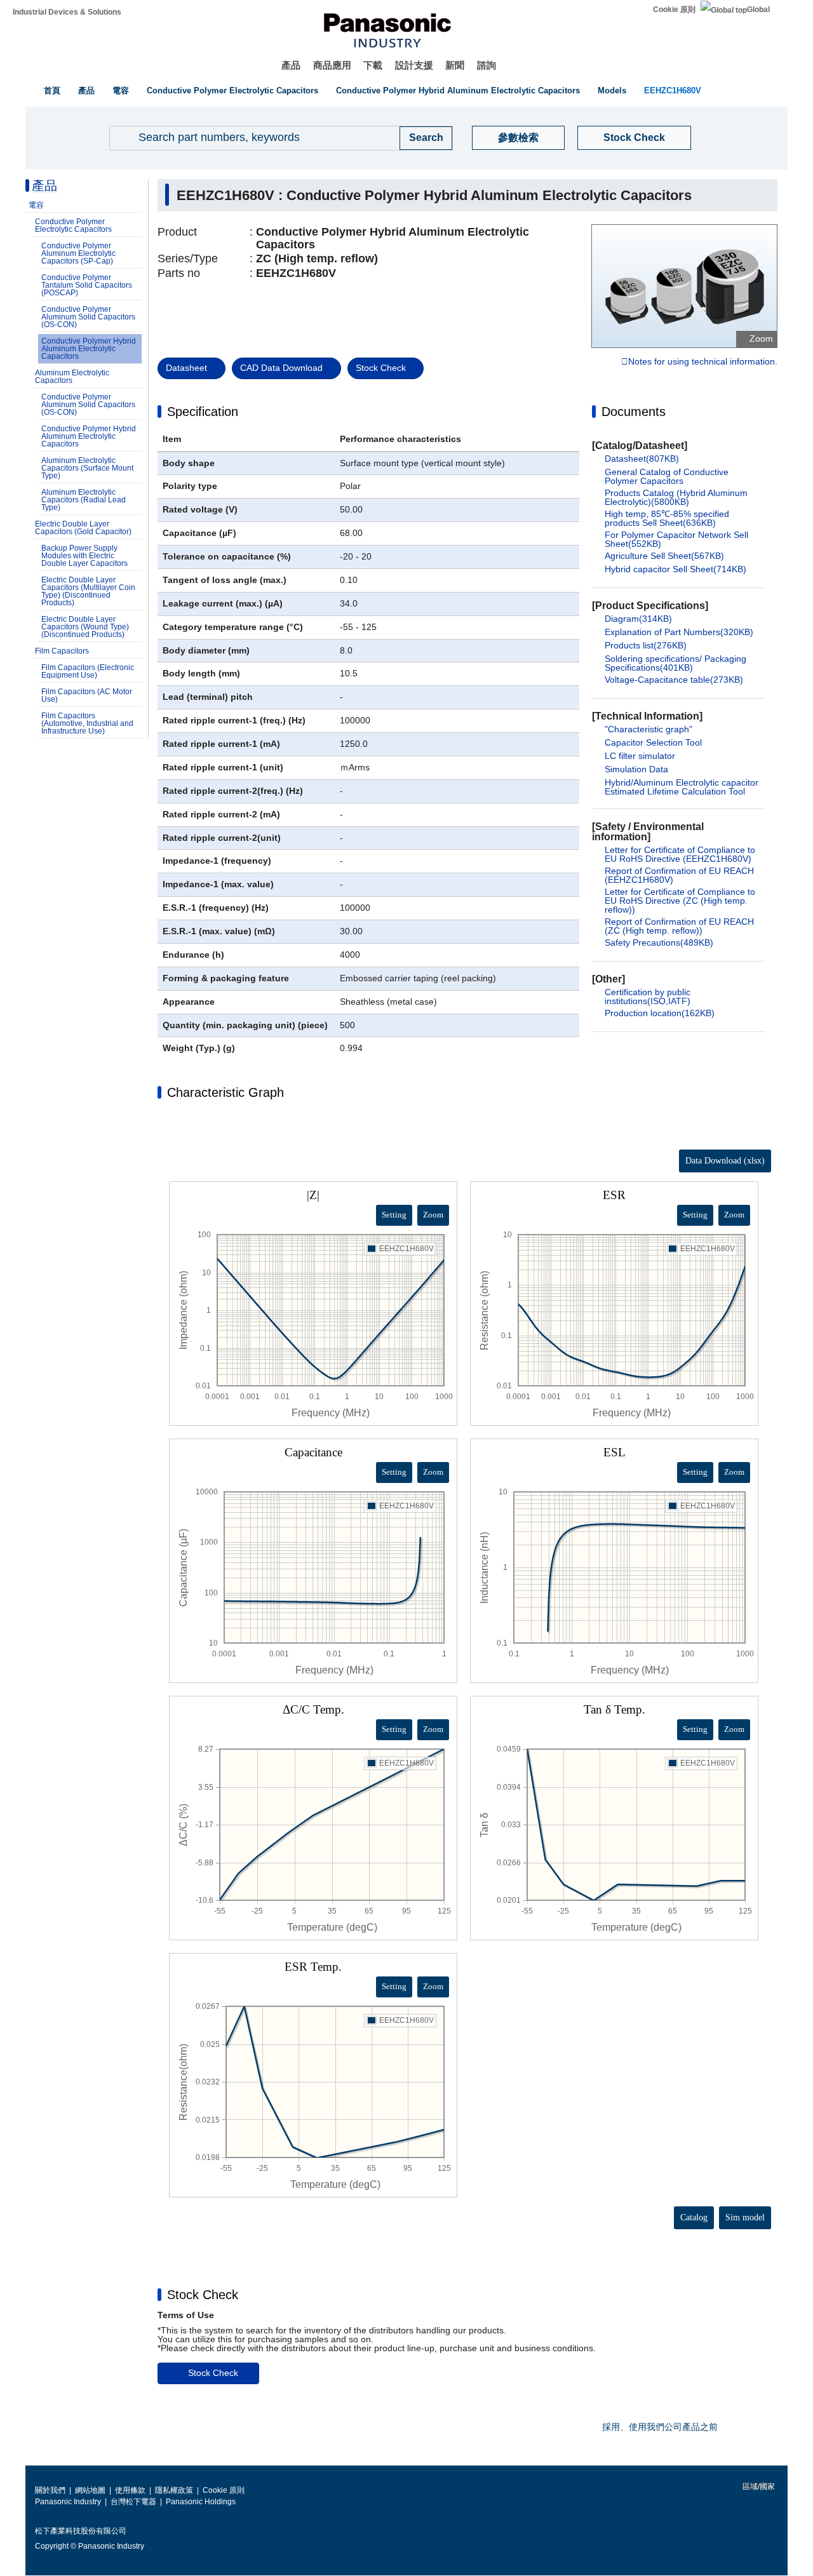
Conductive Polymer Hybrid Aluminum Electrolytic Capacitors (458, 91)
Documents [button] (634, 412)
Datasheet (186, 368)
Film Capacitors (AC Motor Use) (87, 695)
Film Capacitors (62, 651)
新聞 (455, 65)
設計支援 (414, 65)
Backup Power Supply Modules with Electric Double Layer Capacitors (84, 556)
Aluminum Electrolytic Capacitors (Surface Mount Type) (87, 468)
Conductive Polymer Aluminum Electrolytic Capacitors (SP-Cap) (78, 253)
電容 (121, 91)
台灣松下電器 (133, 2502)
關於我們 (50, 2490)
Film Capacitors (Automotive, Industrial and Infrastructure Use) (87, 723)
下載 (373, 65)
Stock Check (634, 138)
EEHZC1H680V (673, 91)
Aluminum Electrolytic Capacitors (72, 377)
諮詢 (487, 65)
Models (612, 91)
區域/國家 (758, 2486)
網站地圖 (90, 2490)
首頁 (52, 91)
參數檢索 (518, 138)
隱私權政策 (174, 2490)
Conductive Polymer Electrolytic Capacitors (232, 91)
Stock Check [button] (203, 2295)
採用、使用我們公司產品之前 (660, 2427)
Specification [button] (203, 412)
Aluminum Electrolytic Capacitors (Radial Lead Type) (84, 500)
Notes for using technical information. (703, 362)
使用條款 (130, 2490)
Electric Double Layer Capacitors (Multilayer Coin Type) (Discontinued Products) (88, 591)
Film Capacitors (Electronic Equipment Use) (88, 671)
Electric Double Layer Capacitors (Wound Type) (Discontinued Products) (85, 627)
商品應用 (332, 65)
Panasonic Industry (68, 2502)
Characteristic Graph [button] (225, 1092)
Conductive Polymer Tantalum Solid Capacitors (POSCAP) (87, 285)
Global (758, 10)
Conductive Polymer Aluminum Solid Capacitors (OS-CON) (88, 317)
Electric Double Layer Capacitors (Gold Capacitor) (83, 528)
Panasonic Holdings (201, 2502)
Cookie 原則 (674, 10)
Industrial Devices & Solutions (67, 12)
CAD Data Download (281, 368)
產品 (291, 65)
